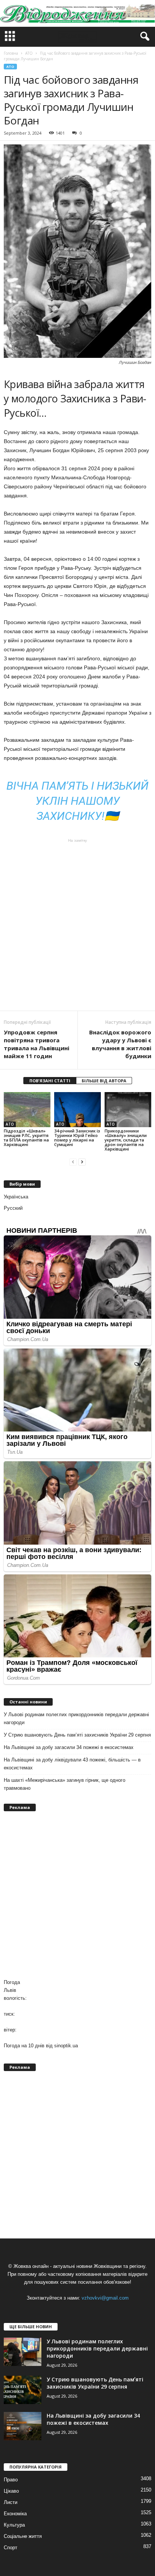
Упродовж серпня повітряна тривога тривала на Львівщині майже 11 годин (36, 1044)
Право (11, 2480)
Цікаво (11, 2491)
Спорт (11, 2548)
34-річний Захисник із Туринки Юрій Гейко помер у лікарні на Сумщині (77, 1138)
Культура (14, 2525)
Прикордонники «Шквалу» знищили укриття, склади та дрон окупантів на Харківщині (126, 1140)
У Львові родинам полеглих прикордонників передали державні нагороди (76, 1718)
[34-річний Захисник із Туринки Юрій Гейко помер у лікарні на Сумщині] (77, 1110)
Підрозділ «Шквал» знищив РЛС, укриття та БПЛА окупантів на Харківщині (26, 1138)
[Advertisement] (77, 925)
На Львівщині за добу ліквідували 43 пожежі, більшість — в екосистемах (72, 1764)
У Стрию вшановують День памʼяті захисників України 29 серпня (77, 1735)
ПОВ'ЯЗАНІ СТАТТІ (50, 1081)
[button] (143, 37)
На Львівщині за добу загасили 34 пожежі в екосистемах (69, 1747)
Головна (11, 53)
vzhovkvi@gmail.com (105, 2298)
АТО (10, 67)
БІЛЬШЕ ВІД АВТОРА (104, 1081)
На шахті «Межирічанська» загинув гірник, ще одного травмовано (65, 1784)
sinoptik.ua (66, 2046)
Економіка (15, 2514)
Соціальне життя (23, 2536)
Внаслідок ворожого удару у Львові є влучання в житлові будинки (120, 1044)
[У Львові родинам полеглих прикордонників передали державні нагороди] (23, 2352)
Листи (11, 2502)
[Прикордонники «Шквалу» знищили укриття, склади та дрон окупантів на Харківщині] (128, 1110)
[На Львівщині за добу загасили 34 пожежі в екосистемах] (23, 2426)
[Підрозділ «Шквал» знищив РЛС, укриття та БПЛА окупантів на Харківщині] (27, 1110)
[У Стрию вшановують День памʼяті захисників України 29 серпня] (23, 2390)
